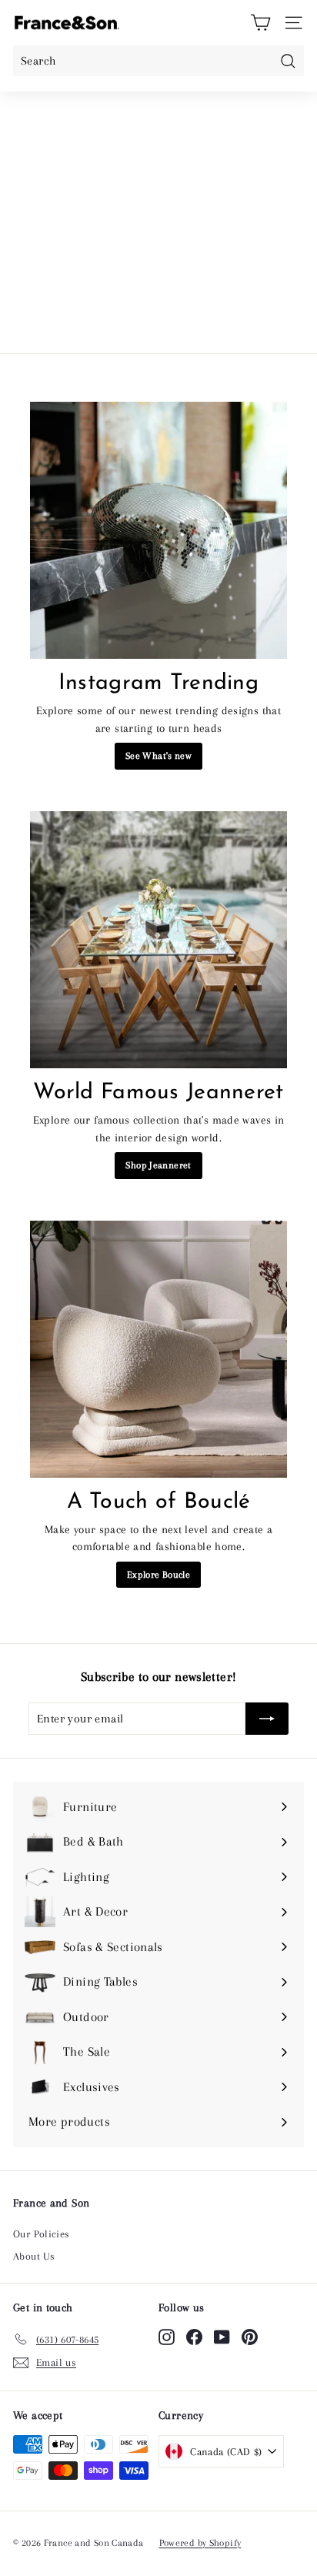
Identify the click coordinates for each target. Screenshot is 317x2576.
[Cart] (260, 23)
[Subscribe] (267, 1719)
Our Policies (42, 2234)
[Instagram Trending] (158, 530)
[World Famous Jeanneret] (158, 940)
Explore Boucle (158, 1575)
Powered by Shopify (200, 2543)
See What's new (158, 756)
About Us (34, 2256)
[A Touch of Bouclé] (158, 1349)
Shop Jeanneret (158, 1165)
